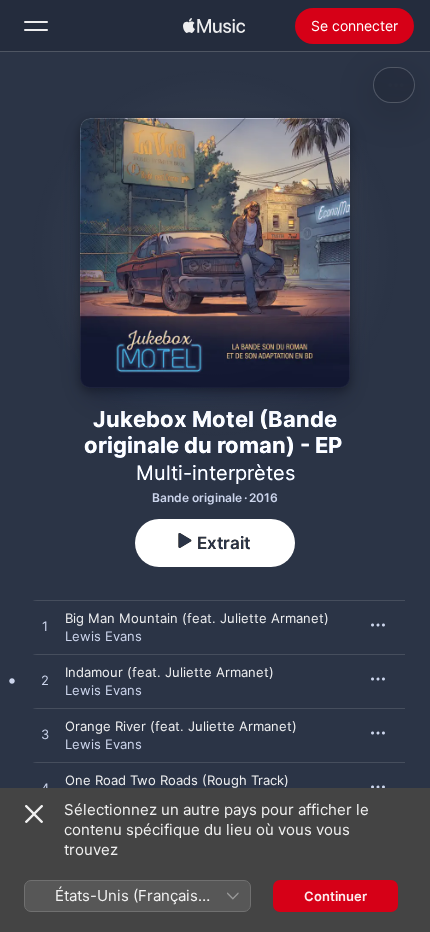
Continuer (335, 896)
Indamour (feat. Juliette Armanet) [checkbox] (169, 672)
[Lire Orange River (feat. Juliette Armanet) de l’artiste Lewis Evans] (45, 735)
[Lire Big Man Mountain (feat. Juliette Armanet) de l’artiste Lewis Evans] (45, 627)
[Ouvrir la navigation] (36, 26)
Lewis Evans (103, 636)
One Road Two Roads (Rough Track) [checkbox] (177, 780)
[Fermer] (34, 814)
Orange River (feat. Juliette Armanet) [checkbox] (181, 726)
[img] (214, 26)
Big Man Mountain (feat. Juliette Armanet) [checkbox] (197, 618)
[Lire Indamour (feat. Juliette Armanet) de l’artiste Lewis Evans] (45, 681)
